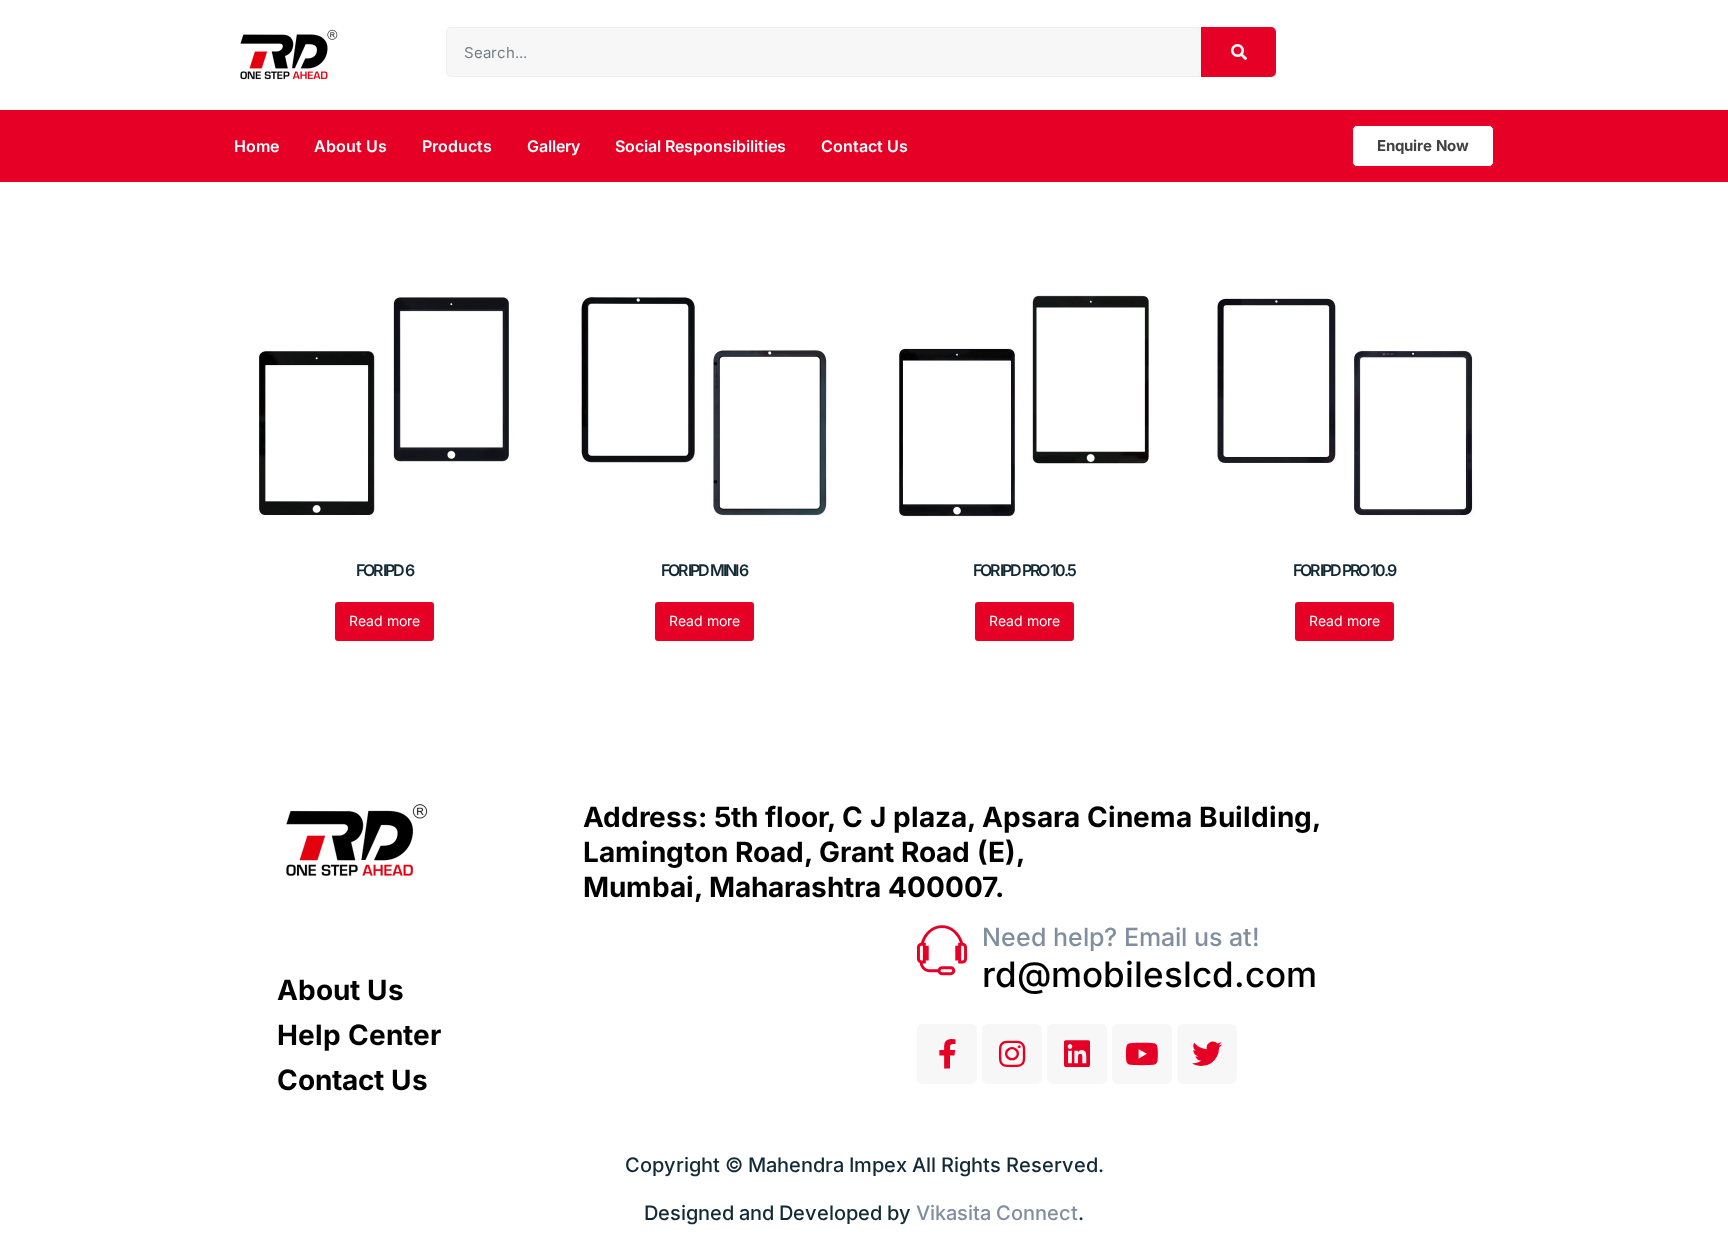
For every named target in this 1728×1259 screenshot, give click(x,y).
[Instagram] (1012, 1054)
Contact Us (864, 146)
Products (457, 146)
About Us (350, 146)
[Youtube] (1142, 1054)
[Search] (1238, 52)
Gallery (553, 146)
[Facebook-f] (947, 1054)
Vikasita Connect (997, 1213)
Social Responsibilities (700, 146)
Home (256, 146)
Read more (384, 620)
